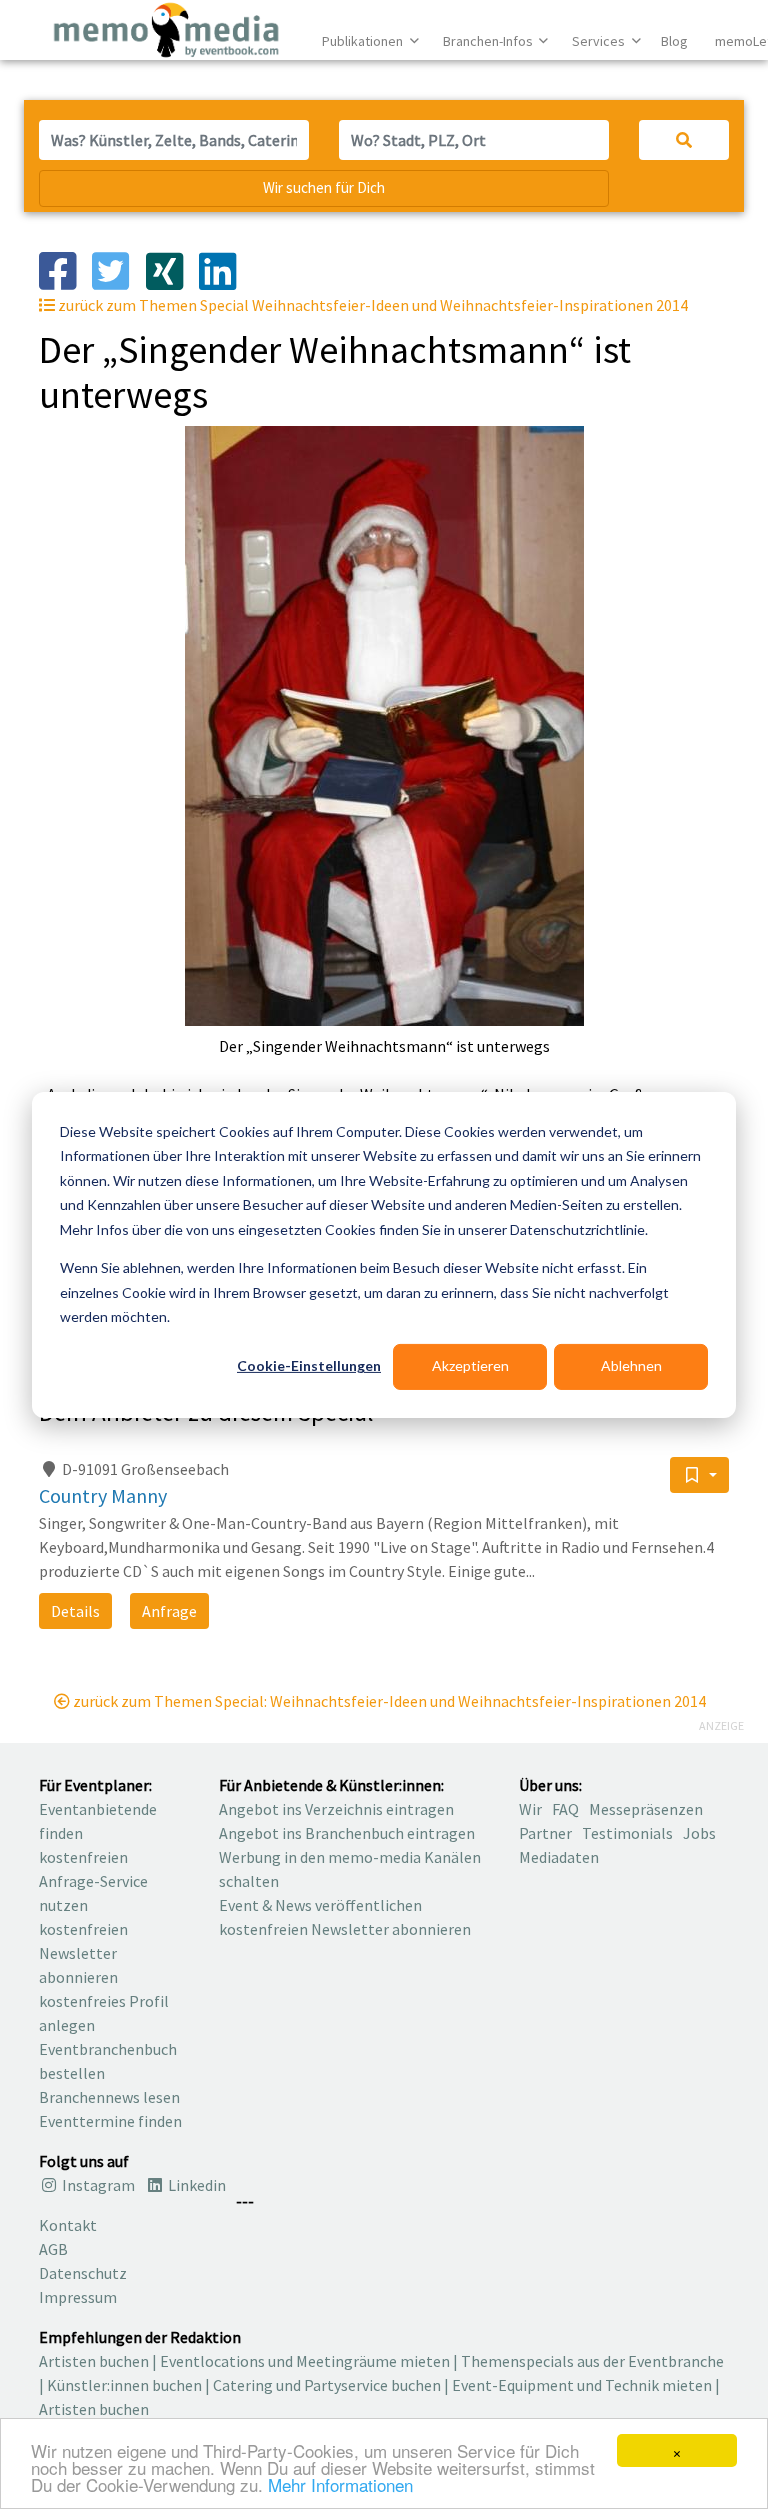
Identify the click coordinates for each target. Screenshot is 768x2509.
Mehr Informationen (340, 2484)
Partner (545, 1833)
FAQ (565, 1809)
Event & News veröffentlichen (320, 1905)
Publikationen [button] (364, 41)
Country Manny (103, 1495)
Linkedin (195, 2185)
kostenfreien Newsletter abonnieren (83, 1953)
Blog (674, 41)
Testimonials (627, 1833)
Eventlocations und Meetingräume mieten (305, 2361)
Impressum (78, 2297)
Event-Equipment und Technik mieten (582, 2385)
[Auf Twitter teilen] (118, 269)
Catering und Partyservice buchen (327, 2385)
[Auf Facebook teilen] (65, 269)
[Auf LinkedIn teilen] (225, 269)
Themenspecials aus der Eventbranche (592, 2361)
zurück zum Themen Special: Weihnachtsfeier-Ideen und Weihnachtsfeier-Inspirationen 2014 (388, 1701)
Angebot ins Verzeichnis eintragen (336, 1809)
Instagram (97, 2185)
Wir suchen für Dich (324, 187)
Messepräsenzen (646, 1809)
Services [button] (600, 41)
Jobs (699, 1833)
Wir (530, 1809)
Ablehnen (631, 1365)
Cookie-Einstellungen (309, 1365)
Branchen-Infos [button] (489, 41)
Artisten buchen (94, 2361)
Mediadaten (559, 1857)
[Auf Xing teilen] (172, 269)
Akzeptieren (470, 1365)
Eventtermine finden (110, 2121)
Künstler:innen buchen (124, 2385)
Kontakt (68, 2225)
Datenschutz (83, 2273)
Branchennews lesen (109, 2097)
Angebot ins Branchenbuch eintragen (347, 1833)
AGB (53, 2249)
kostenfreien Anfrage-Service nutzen (93, 1881)
